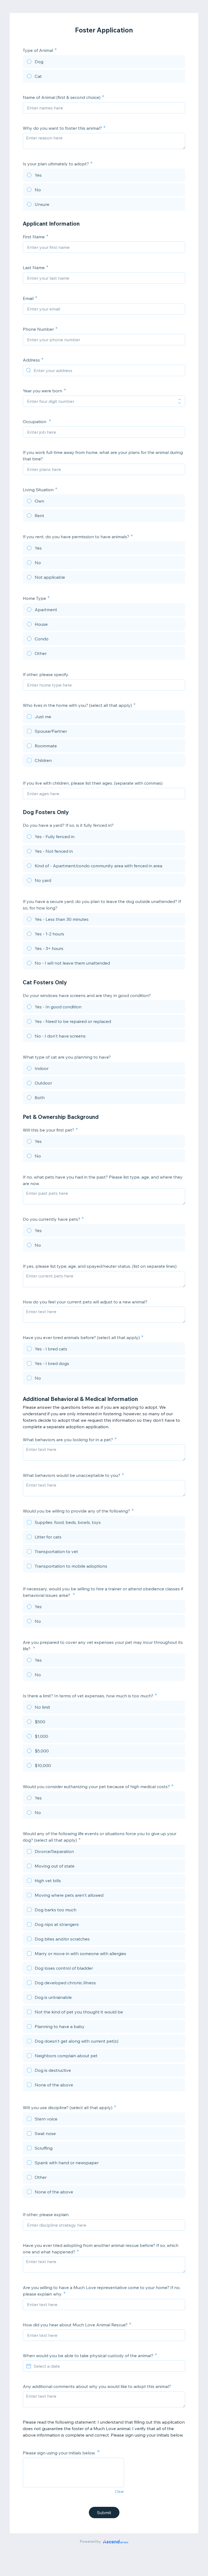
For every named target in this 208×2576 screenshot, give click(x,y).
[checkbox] (104, 717)
